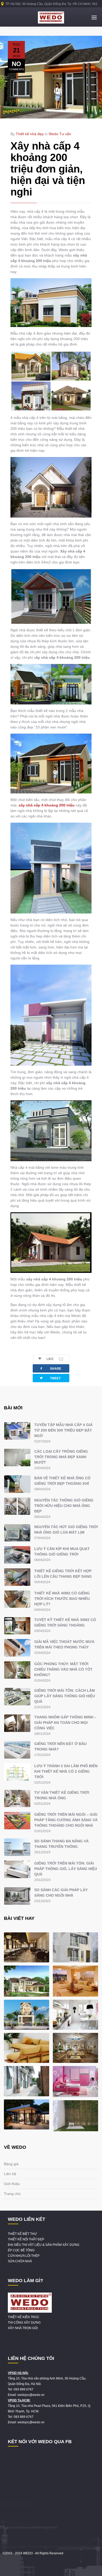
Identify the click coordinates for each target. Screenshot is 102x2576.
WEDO (28, 2553)
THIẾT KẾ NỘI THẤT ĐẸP (26, 2239)
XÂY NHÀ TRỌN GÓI (23, 2328)
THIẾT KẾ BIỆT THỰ (22, 2234)
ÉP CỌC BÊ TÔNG (21, 2250)
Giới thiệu (12, 2184)
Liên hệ (10, 2174)
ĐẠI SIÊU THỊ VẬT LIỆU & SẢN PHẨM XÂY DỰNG (44, 2245)
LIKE (54, 1359)
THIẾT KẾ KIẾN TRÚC (24, 2317)
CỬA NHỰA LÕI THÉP (24, 2256)
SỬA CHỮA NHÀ (20, 2261)
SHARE (50, 1368)
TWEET (50, 1378)
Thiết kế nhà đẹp (30, 134)
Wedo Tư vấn (60, 134)
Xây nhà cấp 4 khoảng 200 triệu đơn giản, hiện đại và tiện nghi (48, 169)
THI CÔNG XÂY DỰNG (24, 2323)
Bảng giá (11, 2164)
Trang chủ (12, 2194)
